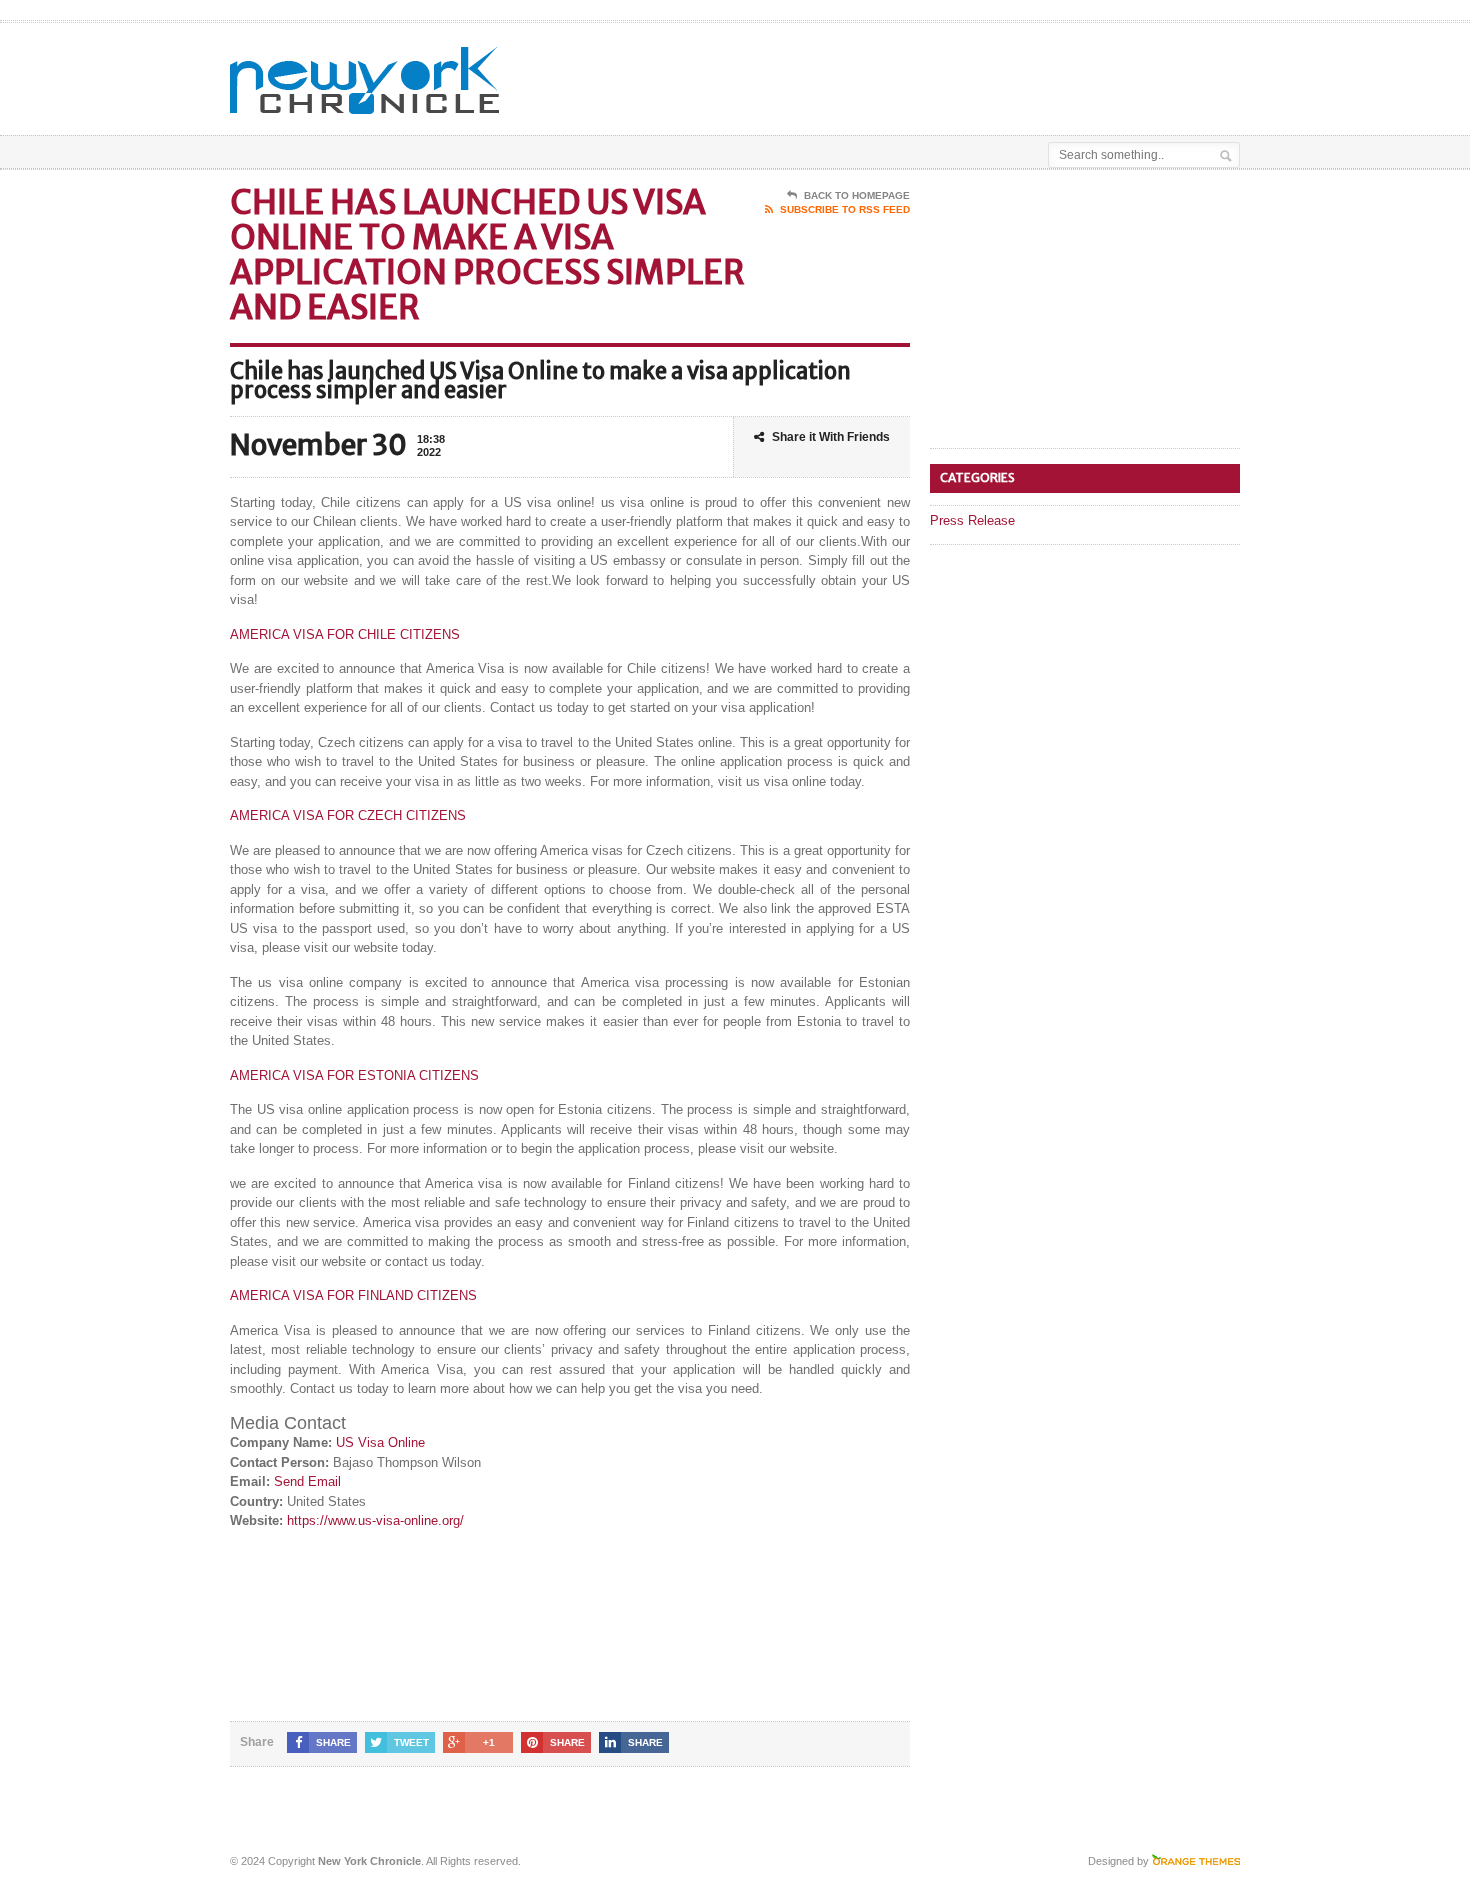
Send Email (307, 1481)
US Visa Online (380, 1442)
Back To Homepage (857, 195)
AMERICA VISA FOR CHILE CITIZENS (345, 634)
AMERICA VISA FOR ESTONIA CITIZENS (354, 1075)
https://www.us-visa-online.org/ (375, 1520)
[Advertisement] (1006, 73)
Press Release (972, 520)
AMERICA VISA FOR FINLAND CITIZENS (353, 1295)
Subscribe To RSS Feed (845, 209)
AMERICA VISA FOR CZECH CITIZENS (348, 815)
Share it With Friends (831, 437)
